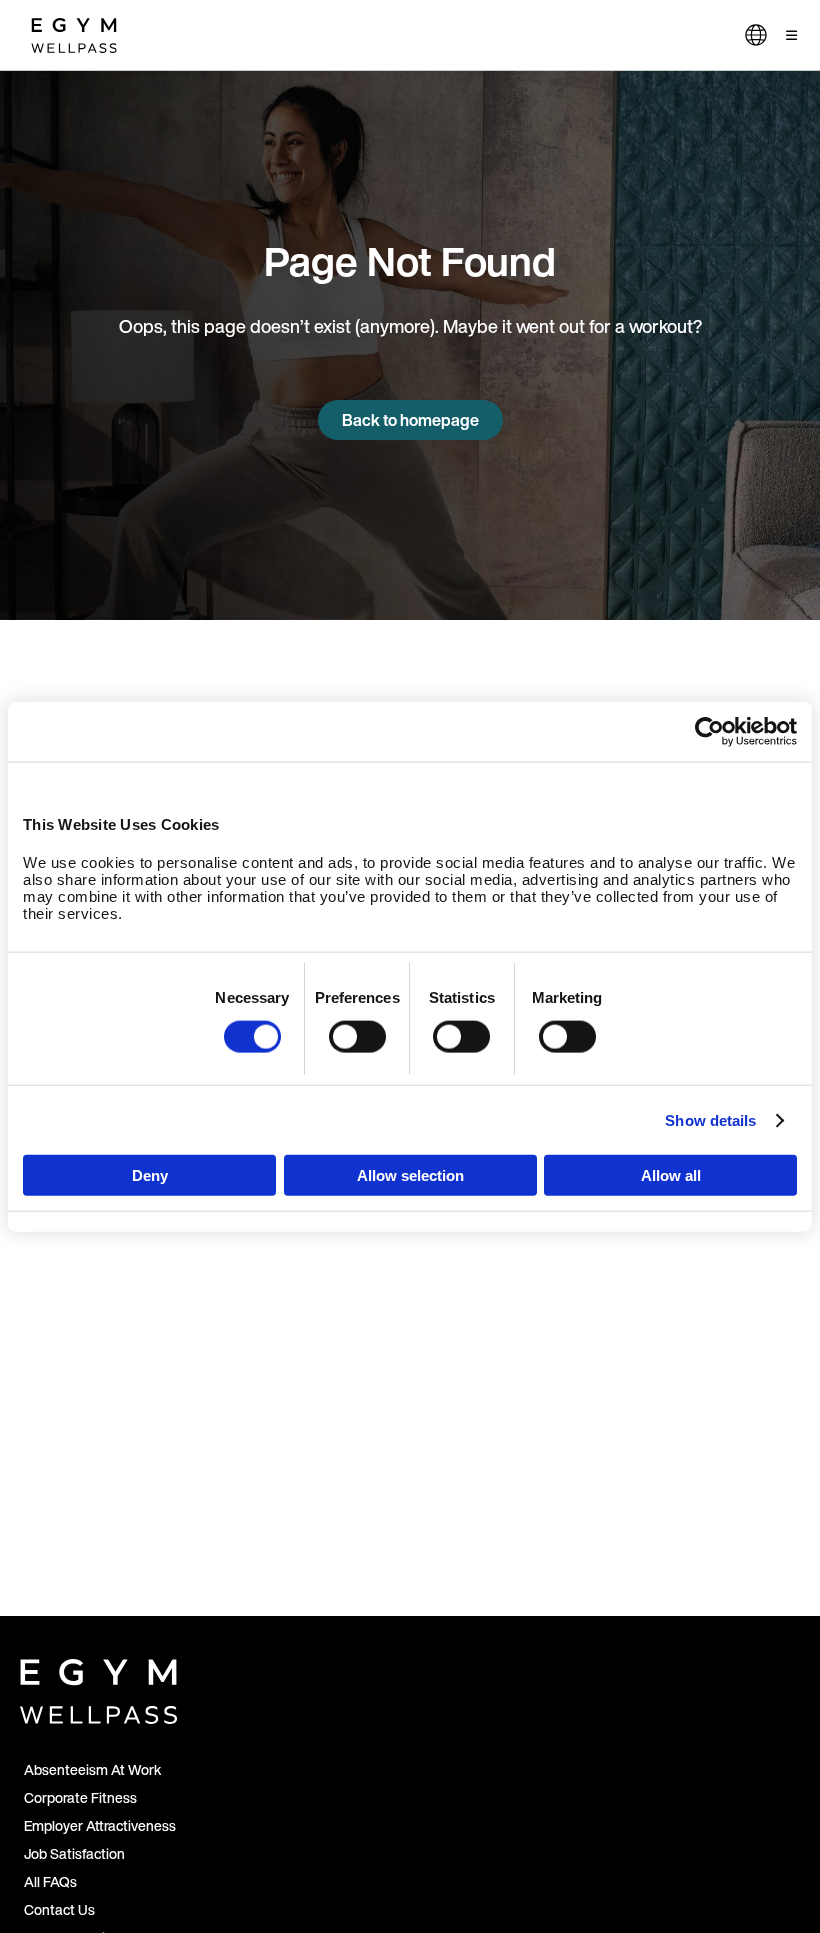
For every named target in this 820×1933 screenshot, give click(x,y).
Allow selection (410, 1175)
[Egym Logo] (98, 1687)
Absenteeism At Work (92, 1769)
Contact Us (59, 1909)
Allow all (671, 1175)
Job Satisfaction (74, 1853)
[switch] (357, 1036)
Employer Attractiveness (100, 1825)
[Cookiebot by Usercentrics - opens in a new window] (709, 731)
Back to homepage (410, 420)
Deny (150, 1175)
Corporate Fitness (80, 1797)
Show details (710, 1119)
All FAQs (50, 1881)
